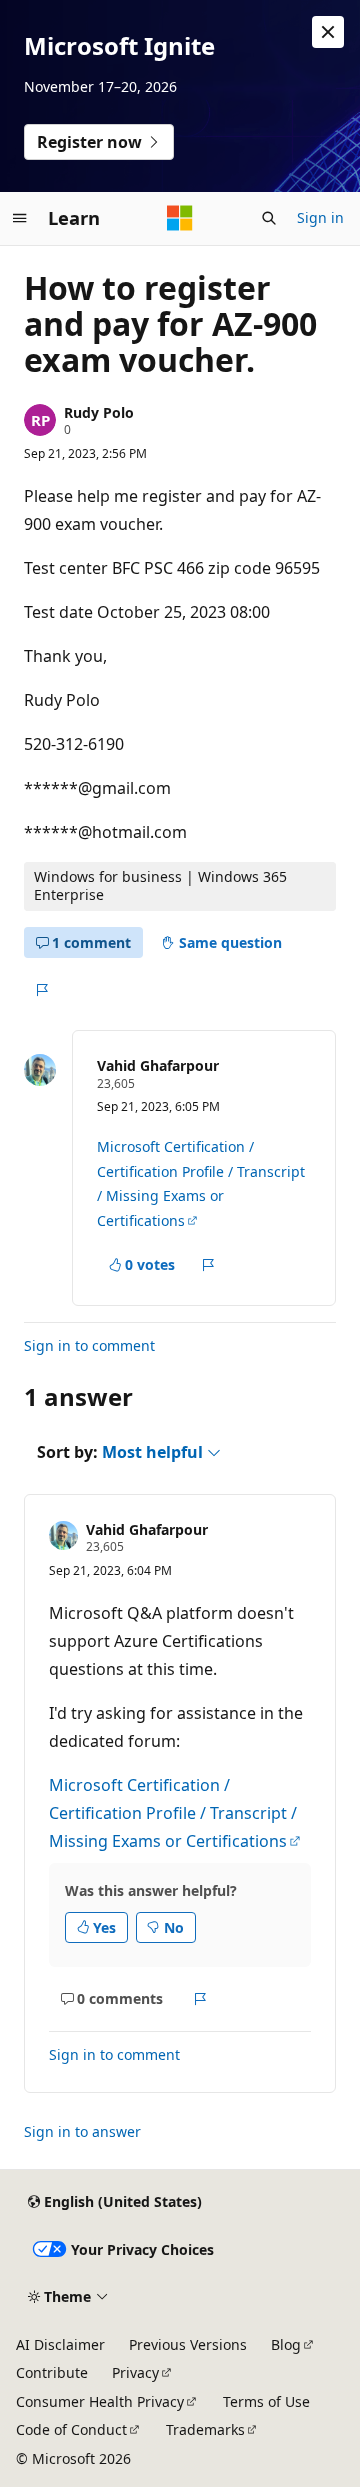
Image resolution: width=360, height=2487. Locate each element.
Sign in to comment (89, 1345)
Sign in (320, 217)
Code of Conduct (71, 2429)
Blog (286, 2344)
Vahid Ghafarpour (158, 1065)
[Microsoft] (180, 218)
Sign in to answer (82, 2131)
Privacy (135, 2372)
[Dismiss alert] (328, 32)
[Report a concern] (41, 990)
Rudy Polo (99, 412)
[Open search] (269, 218)
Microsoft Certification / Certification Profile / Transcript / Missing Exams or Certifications (173, 1813)
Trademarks (205, 2429)
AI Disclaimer (60, 2344)
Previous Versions (188, 2344)
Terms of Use (266, 2401)
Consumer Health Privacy (100, 2401)
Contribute (52, 2372)
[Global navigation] (20, 218)
